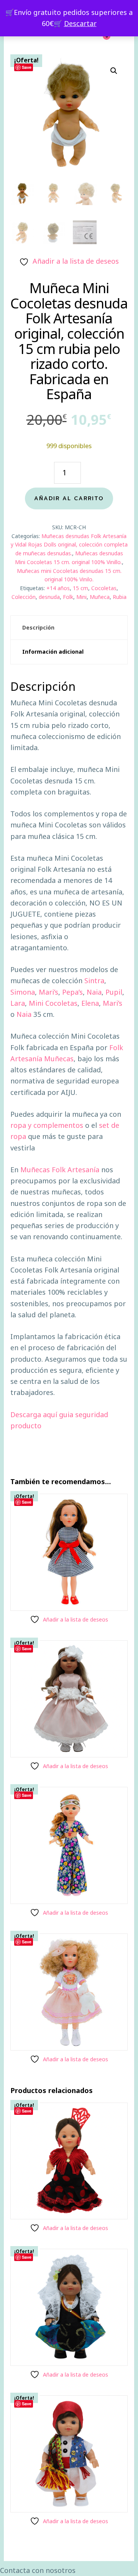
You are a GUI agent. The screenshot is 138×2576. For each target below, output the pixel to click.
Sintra (94, 980)
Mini (81, 597)
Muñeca (100, 597)
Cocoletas (104, 588)
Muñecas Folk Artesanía (60, 1170)
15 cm (80, 588)
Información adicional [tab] (53, 652)
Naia (94, 992)
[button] (114, 71)
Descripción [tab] (38, 627)
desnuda (49, 597)
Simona (23, 992)
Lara (18, 1003)
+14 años (58, 588)
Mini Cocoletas (53, 1003)
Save (27, 67)
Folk (68, 597)
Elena (90, 1003)
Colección (24, 597)
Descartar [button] (80, 23)
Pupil (114, 992)
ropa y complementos (47, 1125)
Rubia (120, 597)
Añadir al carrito (69, 498)
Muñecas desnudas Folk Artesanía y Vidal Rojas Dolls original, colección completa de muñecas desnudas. (69, 545)
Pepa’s (72, 992)
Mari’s (48, 992)
